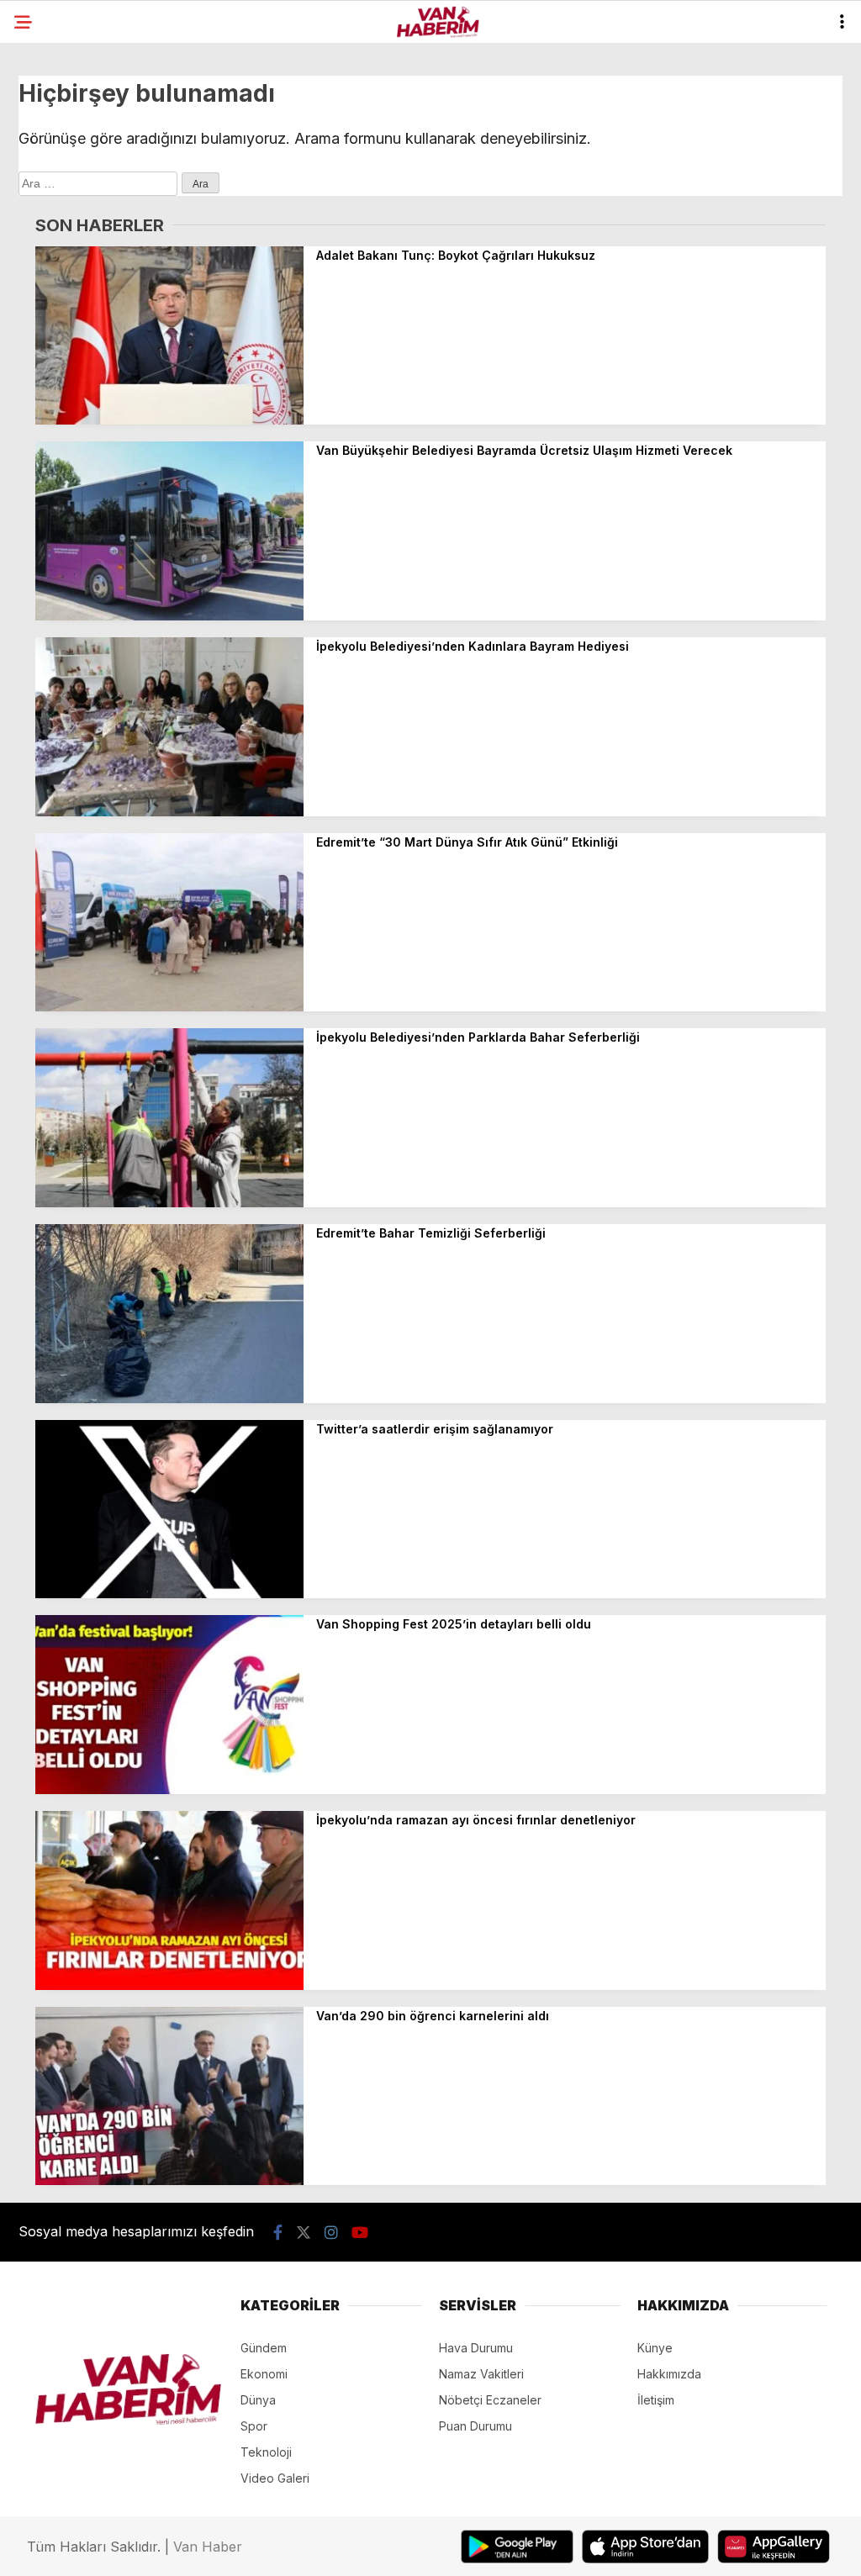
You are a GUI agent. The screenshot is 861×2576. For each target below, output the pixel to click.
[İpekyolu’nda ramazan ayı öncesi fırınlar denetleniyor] (169, 1985)
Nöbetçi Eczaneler (490, 2400)
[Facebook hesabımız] (278, 2233)
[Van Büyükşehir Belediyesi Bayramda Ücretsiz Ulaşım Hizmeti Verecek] (169, 616)
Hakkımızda (669, 2374)
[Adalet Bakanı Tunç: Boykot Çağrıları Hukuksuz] (169, 420)
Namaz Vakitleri (481, 2374)
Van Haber (208, 2547)
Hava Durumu (476, 2348)
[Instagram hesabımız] (331, 2233)
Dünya (258, 2400)
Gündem (264, 2348)
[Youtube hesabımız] (360, 2233)
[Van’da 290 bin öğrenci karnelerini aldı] (169, 2180)
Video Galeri (275, 2478)
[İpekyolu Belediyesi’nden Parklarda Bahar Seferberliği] (169, 1203)
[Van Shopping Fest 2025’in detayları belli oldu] (169, 1789)
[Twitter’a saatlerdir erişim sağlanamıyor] (169, 1594)
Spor (254, 2426)
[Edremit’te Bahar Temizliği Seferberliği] (169, 1399)
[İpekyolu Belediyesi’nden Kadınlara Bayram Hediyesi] (169, 812)
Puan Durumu (475, 2426)
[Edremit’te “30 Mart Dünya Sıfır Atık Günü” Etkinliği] (169, 1007)
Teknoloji (266, 2452)
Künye (655, 2348)
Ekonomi (264, 2374)
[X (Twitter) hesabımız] (304, 2233)
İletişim (656, 2400)
